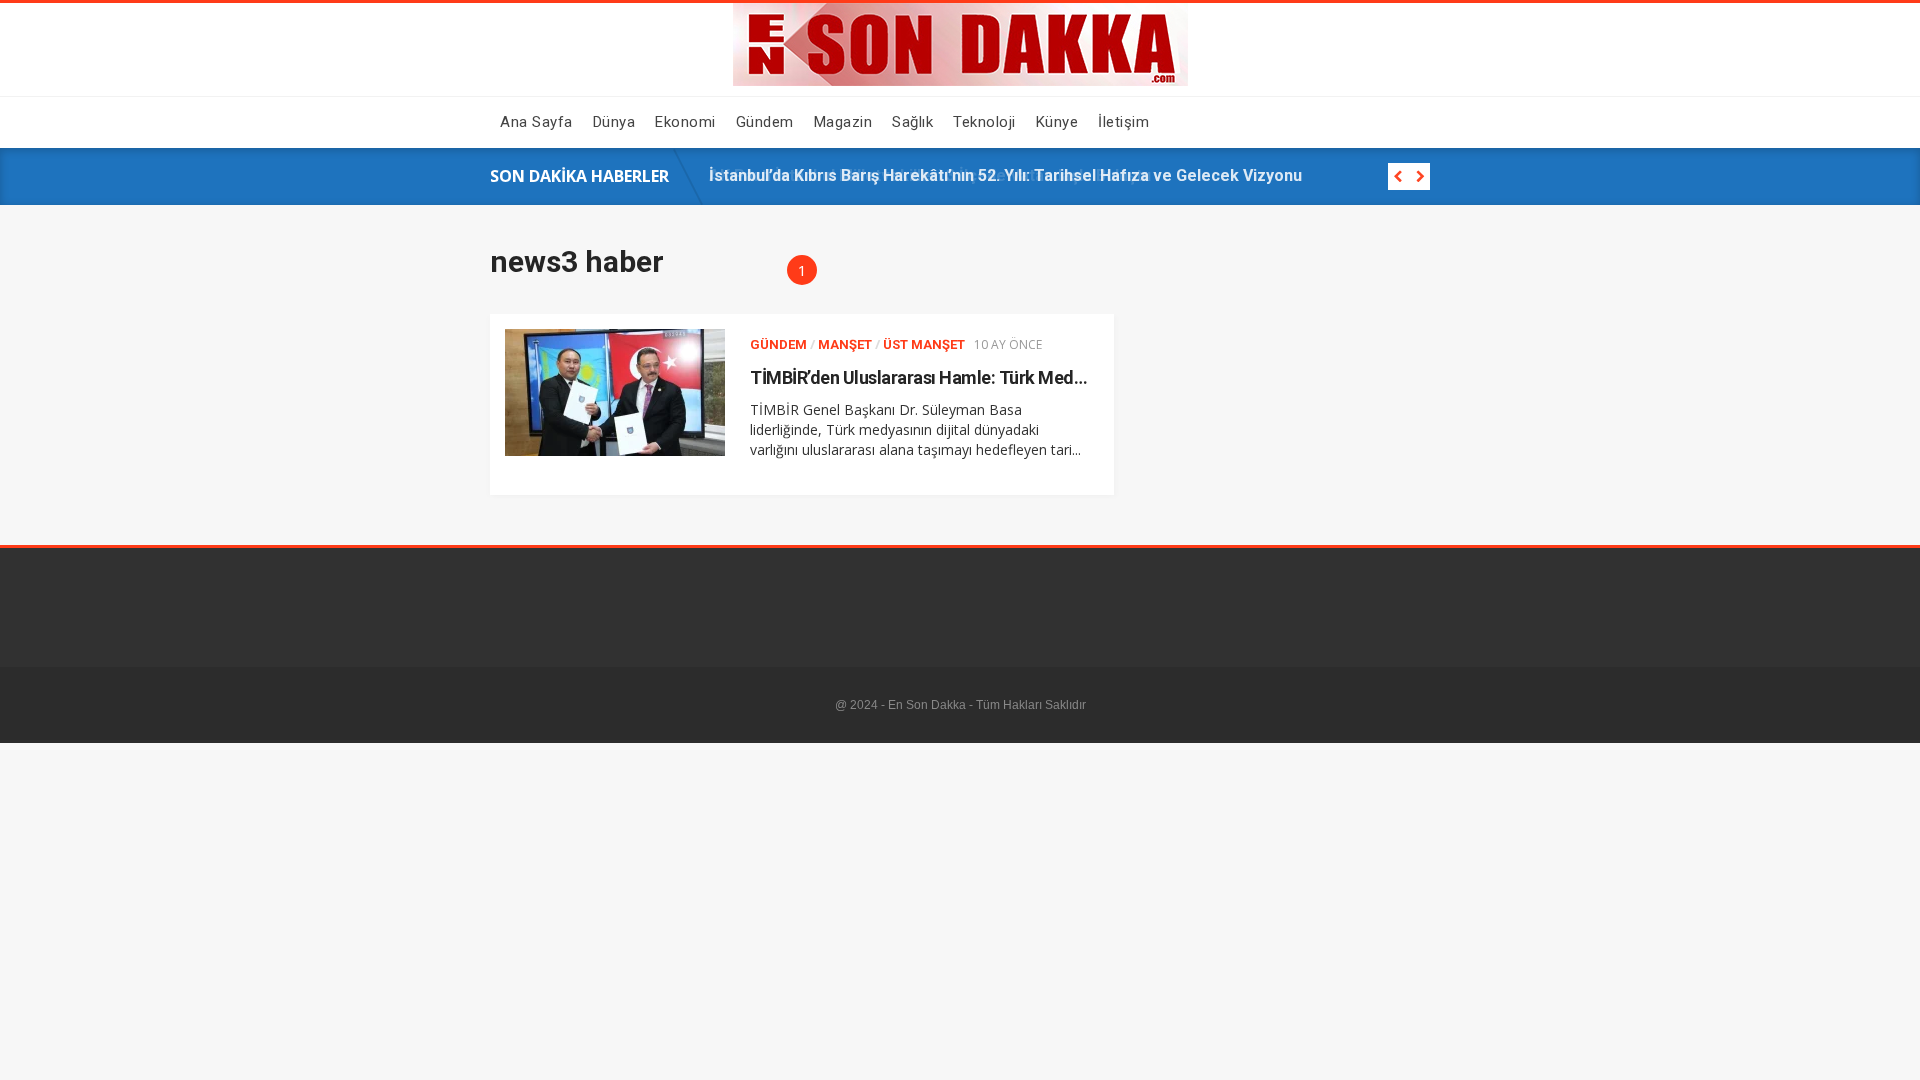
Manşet (845, 344)
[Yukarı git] (1885, 1045)
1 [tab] (802, 270)
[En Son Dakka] (960, 81)
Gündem (778, 344)
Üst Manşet (924, 344)
